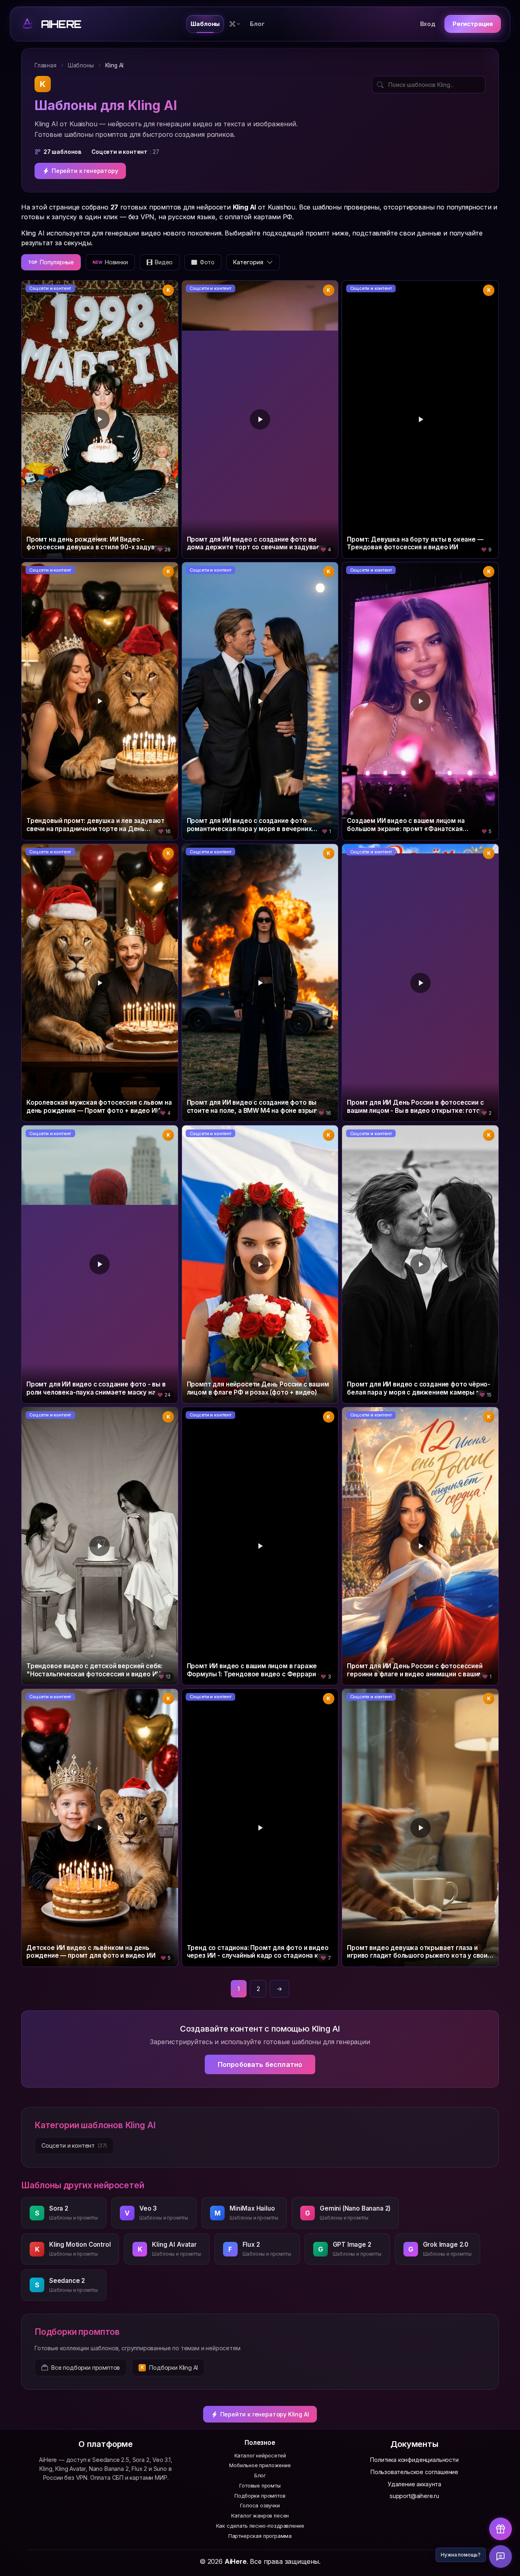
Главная (45, 65)
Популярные (51, 262)
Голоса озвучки (260, 2506)
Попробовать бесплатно (260, 2064)
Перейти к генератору (85, 171)
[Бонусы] (500, 2529)
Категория (248, 262)
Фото (207, 262)
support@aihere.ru (414, 2496)
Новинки (110, 262)
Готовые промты (260, 2486)
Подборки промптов (260, 2496)
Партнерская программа (260, 2536)
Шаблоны (81, 65)
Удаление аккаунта (414, 2484)
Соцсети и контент (50, 288)
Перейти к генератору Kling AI (265, 2414)
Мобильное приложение (260, 2465)
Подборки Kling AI (169, 2368)
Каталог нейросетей (260, 2456)
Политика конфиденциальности (414, 2460)
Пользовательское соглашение (414, 2472)
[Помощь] (500, 2557)
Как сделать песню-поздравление (260, 2526)
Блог (260, 2476)
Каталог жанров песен (260, 2516)
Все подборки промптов (86, 2368)
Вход (428, 24)
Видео (164, 262)
